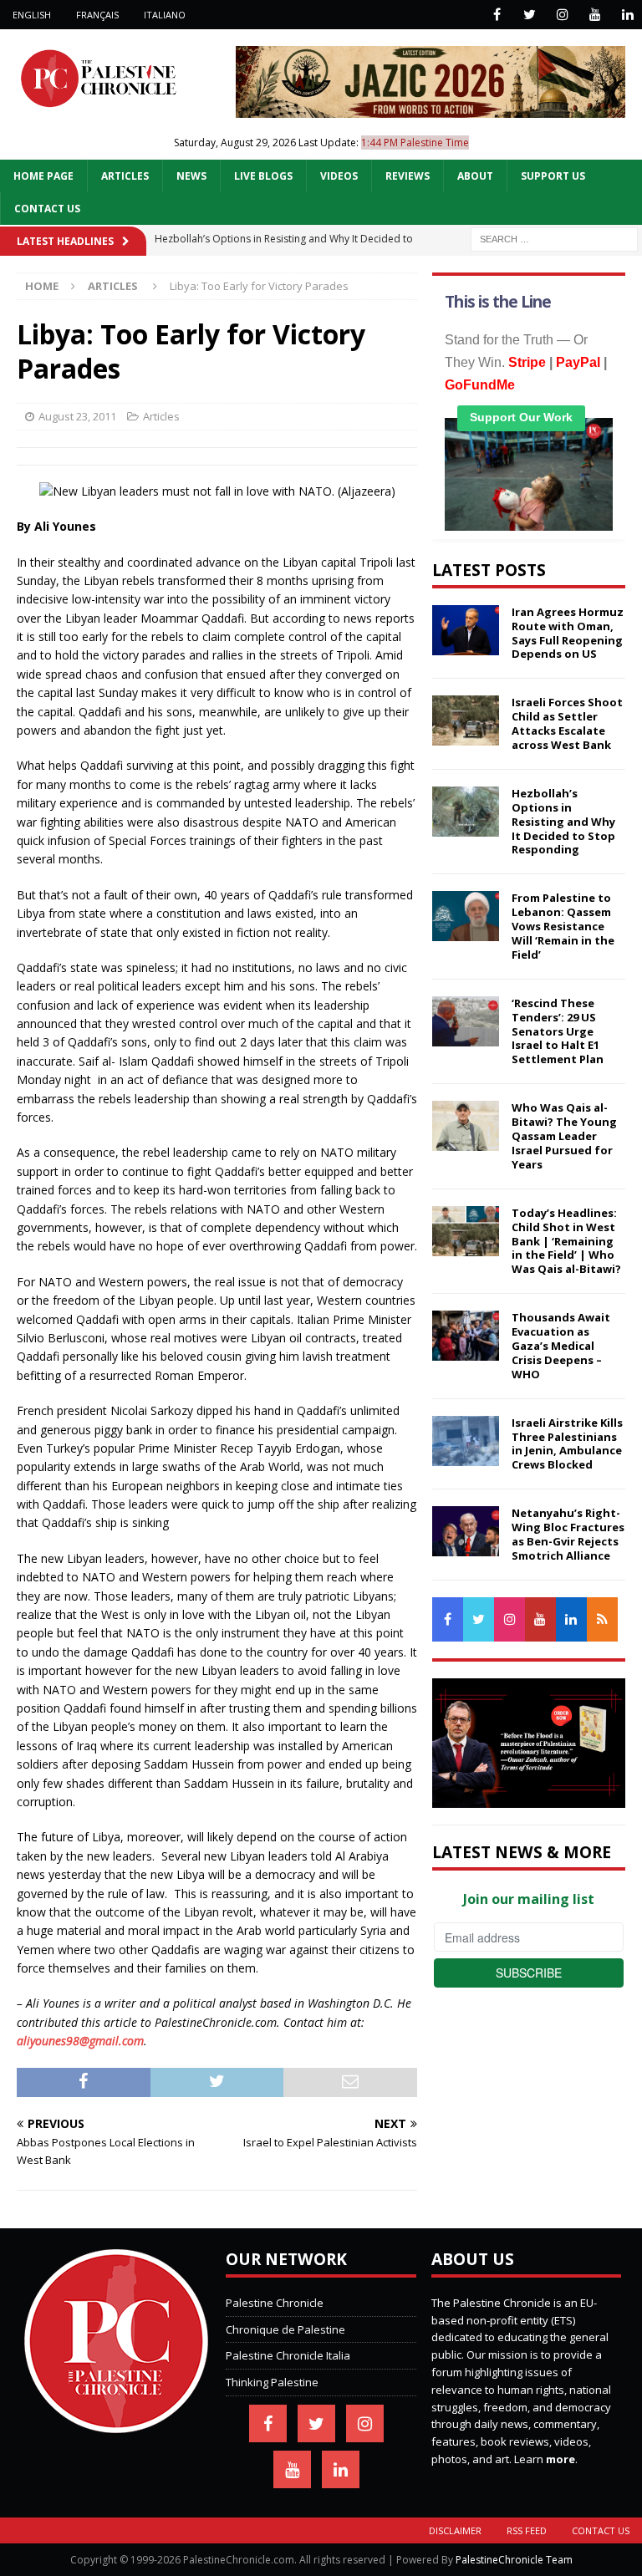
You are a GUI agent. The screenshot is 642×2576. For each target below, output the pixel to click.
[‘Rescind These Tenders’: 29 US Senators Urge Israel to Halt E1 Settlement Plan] (466, 1021)
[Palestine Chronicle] (116, 2424)
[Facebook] (497, 15)
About (475, 176)
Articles (125, 176)
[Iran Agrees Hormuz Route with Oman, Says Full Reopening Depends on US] (466, 630)
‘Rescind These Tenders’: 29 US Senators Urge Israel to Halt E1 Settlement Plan (558, 1031)
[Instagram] (562, 15)
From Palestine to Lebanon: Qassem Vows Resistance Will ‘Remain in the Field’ (563, 926)
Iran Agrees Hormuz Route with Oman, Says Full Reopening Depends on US (568, 633)
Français (97, 15)
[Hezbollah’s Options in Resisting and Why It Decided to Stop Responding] (466, 812)
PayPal (578, 362)
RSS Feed (527, 2530)
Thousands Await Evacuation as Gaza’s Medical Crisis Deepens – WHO (561, 1346)
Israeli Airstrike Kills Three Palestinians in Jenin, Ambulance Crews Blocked (567, 1444)
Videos (339, 176)
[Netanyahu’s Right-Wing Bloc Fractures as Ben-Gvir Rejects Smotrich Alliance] (466, 1531)
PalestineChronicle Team (514, 2560)
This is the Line (498, 302)
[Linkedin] (627, 15)
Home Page (43, 176)
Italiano (165, 15)
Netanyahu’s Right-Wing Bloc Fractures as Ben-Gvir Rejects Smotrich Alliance (568, 1534)
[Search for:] (554, 238)
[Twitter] (530, 15)
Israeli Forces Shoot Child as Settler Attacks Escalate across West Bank (567, 723)
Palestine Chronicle (275, 2303)
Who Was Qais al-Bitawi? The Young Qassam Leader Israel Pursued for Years (564, 1136)
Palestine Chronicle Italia (288, 2355)
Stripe (527, 362)
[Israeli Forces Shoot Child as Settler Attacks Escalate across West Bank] (466, 720)
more (560, 2459)
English (32, 15)
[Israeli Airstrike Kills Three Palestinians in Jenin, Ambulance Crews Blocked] (466, 1441)
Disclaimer (455, 2530)
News (191, 176)
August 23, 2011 (77, 416)
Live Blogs (263, 176)
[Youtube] (595, 15)
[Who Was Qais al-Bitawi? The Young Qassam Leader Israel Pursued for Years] (466, 1126)
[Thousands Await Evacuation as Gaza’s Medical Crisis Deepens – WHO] (466, 1336)
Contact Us (47, 209)
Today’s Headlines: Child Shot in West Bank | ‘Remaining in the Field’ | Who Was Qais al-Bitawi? (566, 1241)
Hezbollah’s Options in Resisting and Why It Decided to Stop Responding (563, 822)
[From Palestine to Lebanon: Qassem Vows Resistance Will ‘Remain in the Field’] (466, 916)
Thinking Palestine (272, 2382)
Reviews (408, 176)
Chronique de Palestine (285, 2329)
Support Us (553, 176)
